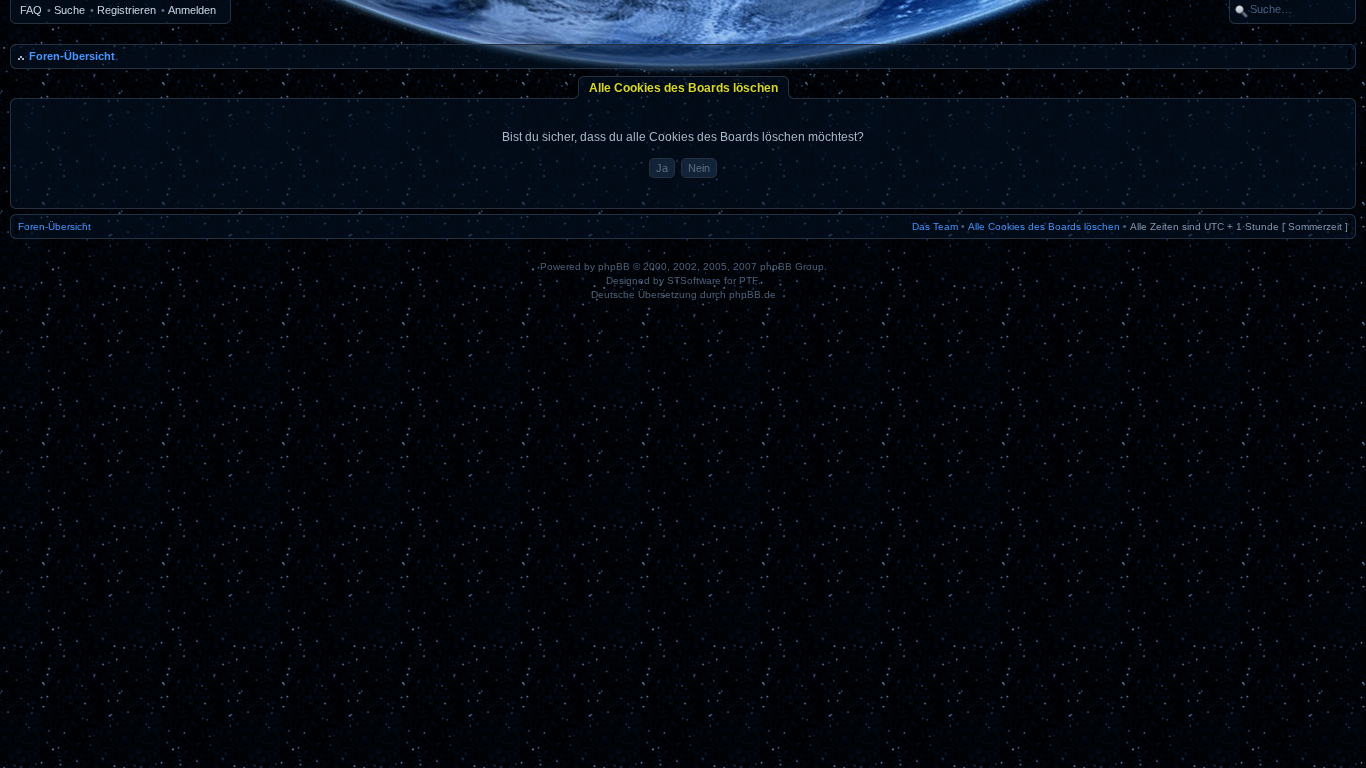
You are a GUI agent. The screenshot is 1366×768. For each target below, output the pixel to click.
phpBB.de (752, 294)
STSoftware (694, 280)
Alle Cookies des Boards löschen (1044, 226)
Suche (69, 10)
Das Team (935, 226)
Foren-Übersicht (72, 56)
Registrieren (126, 10)
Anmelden (192, 10)
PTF (748, 280)
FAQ (31, 10)
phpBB (614, 266)
